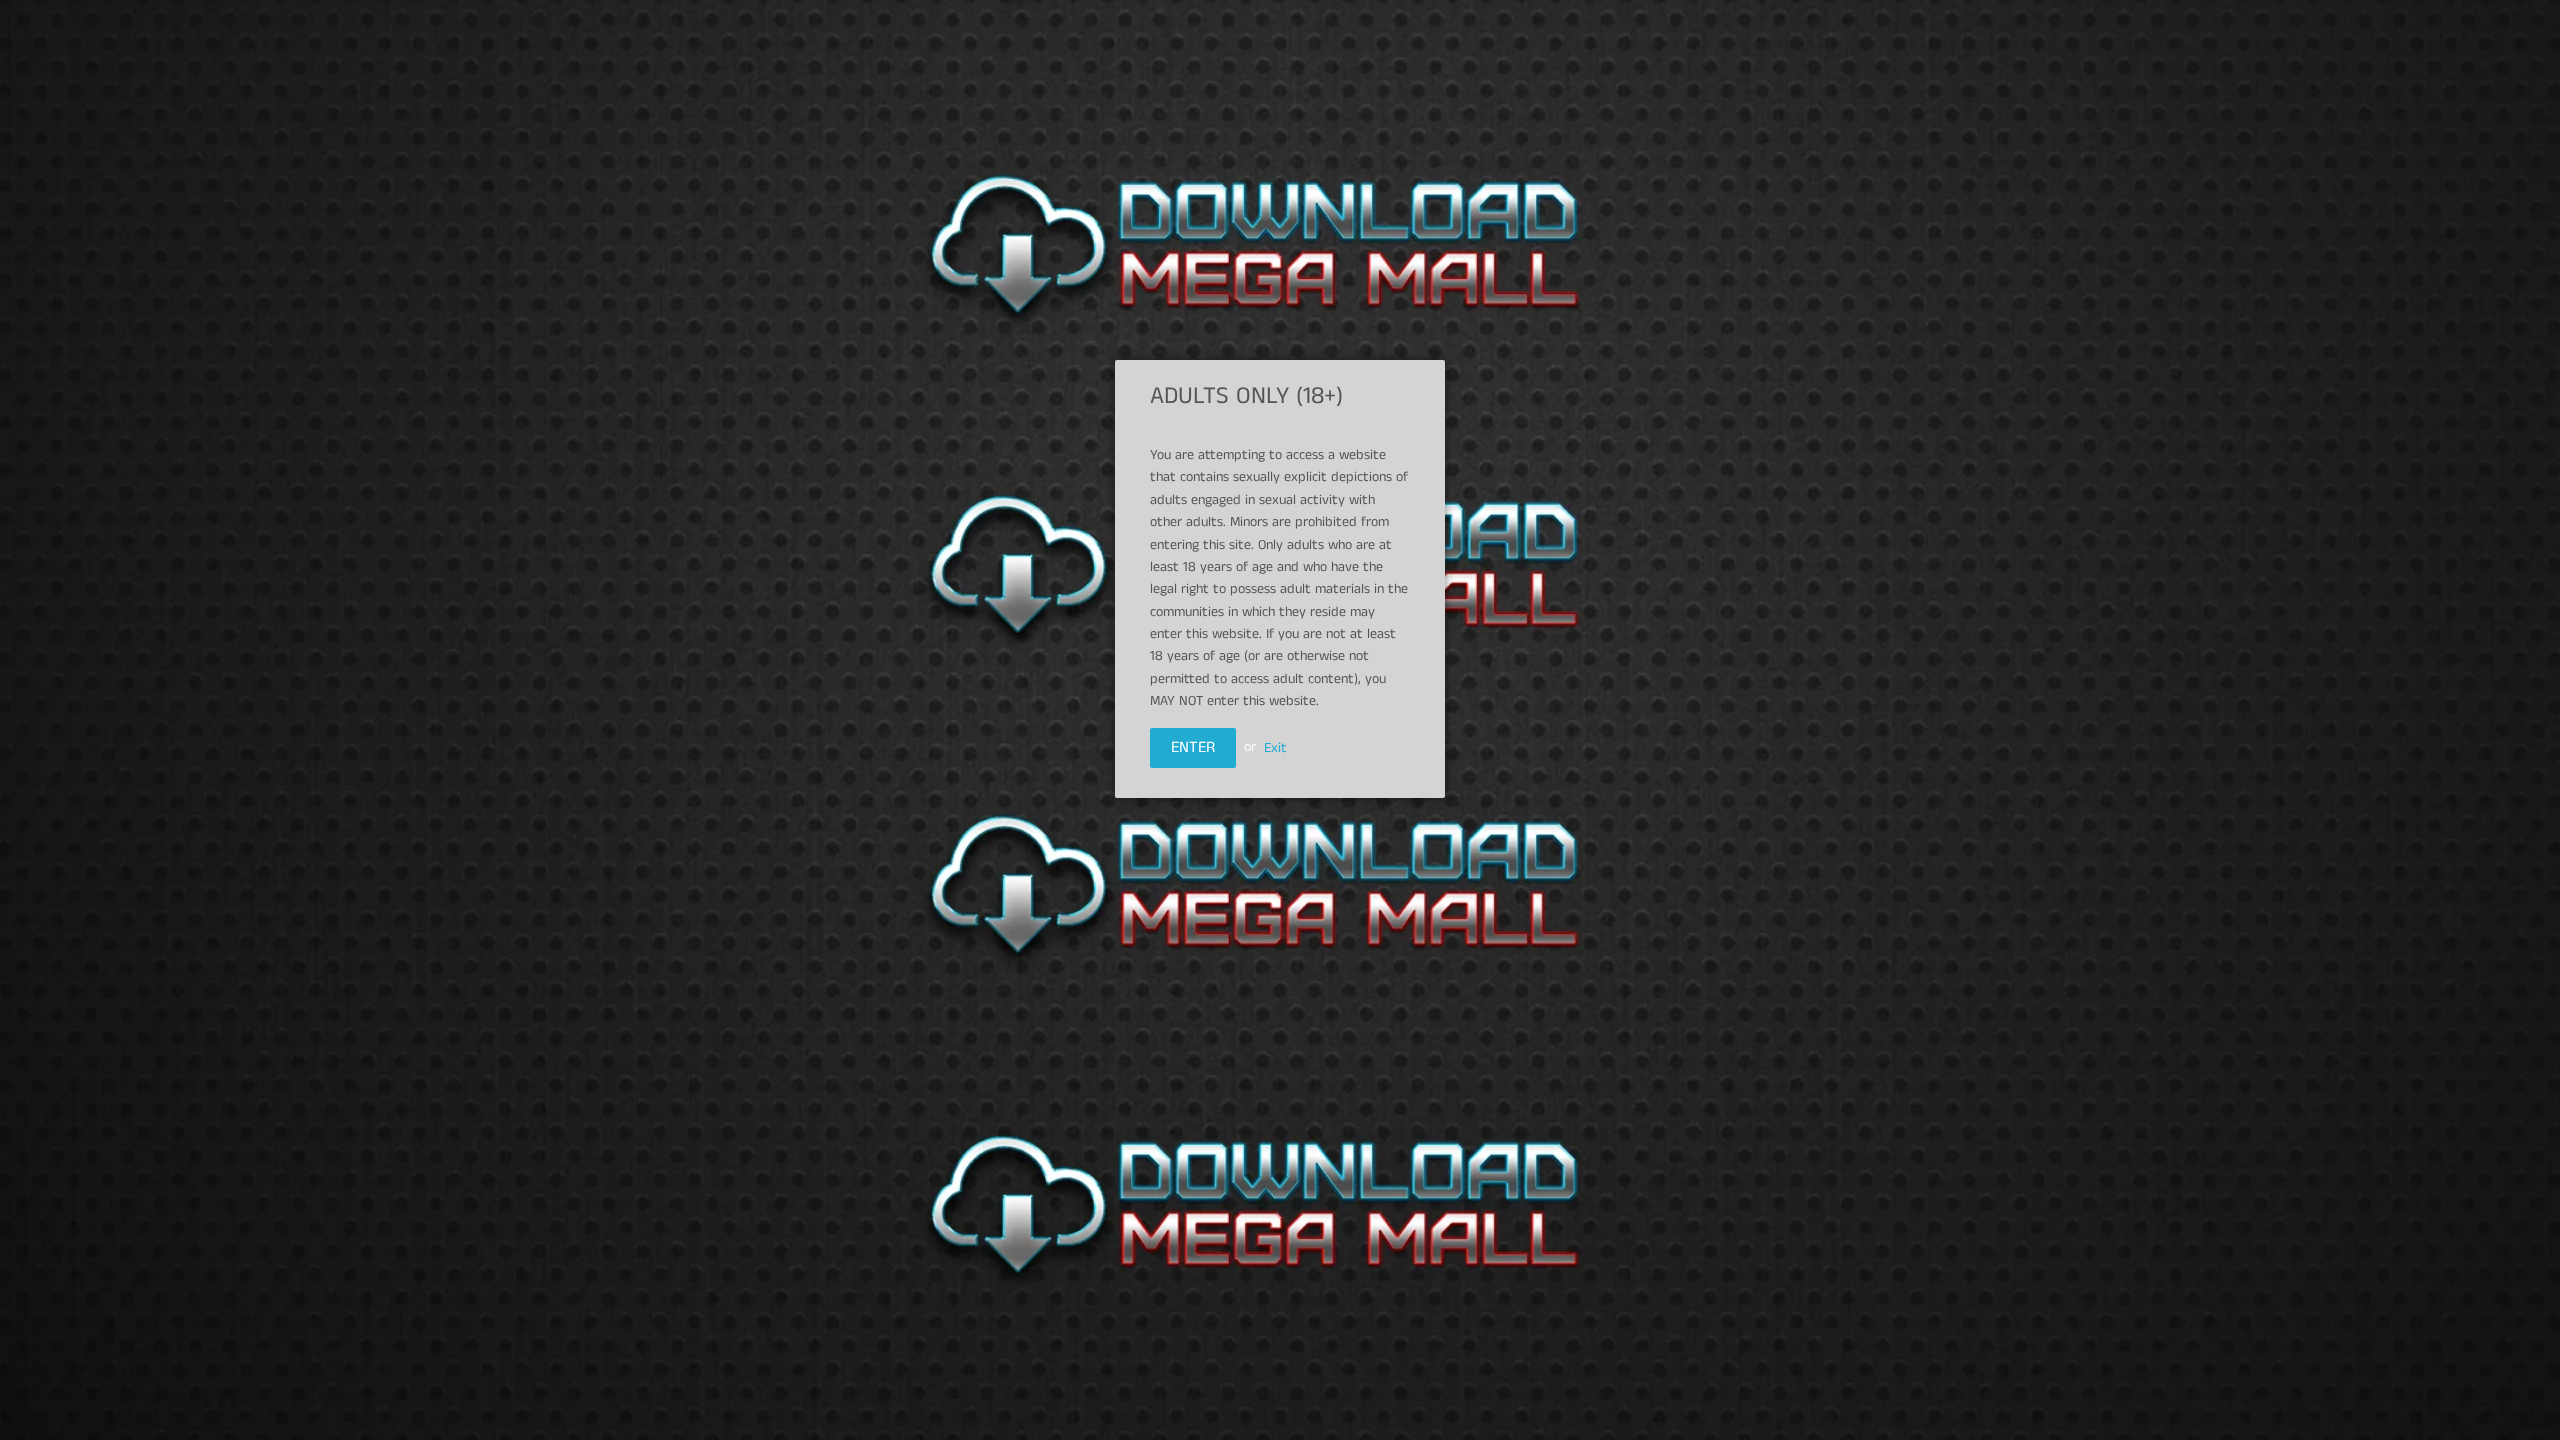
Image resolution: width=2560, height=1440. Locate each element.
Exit (1275, 747)
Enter (1193, 747)
